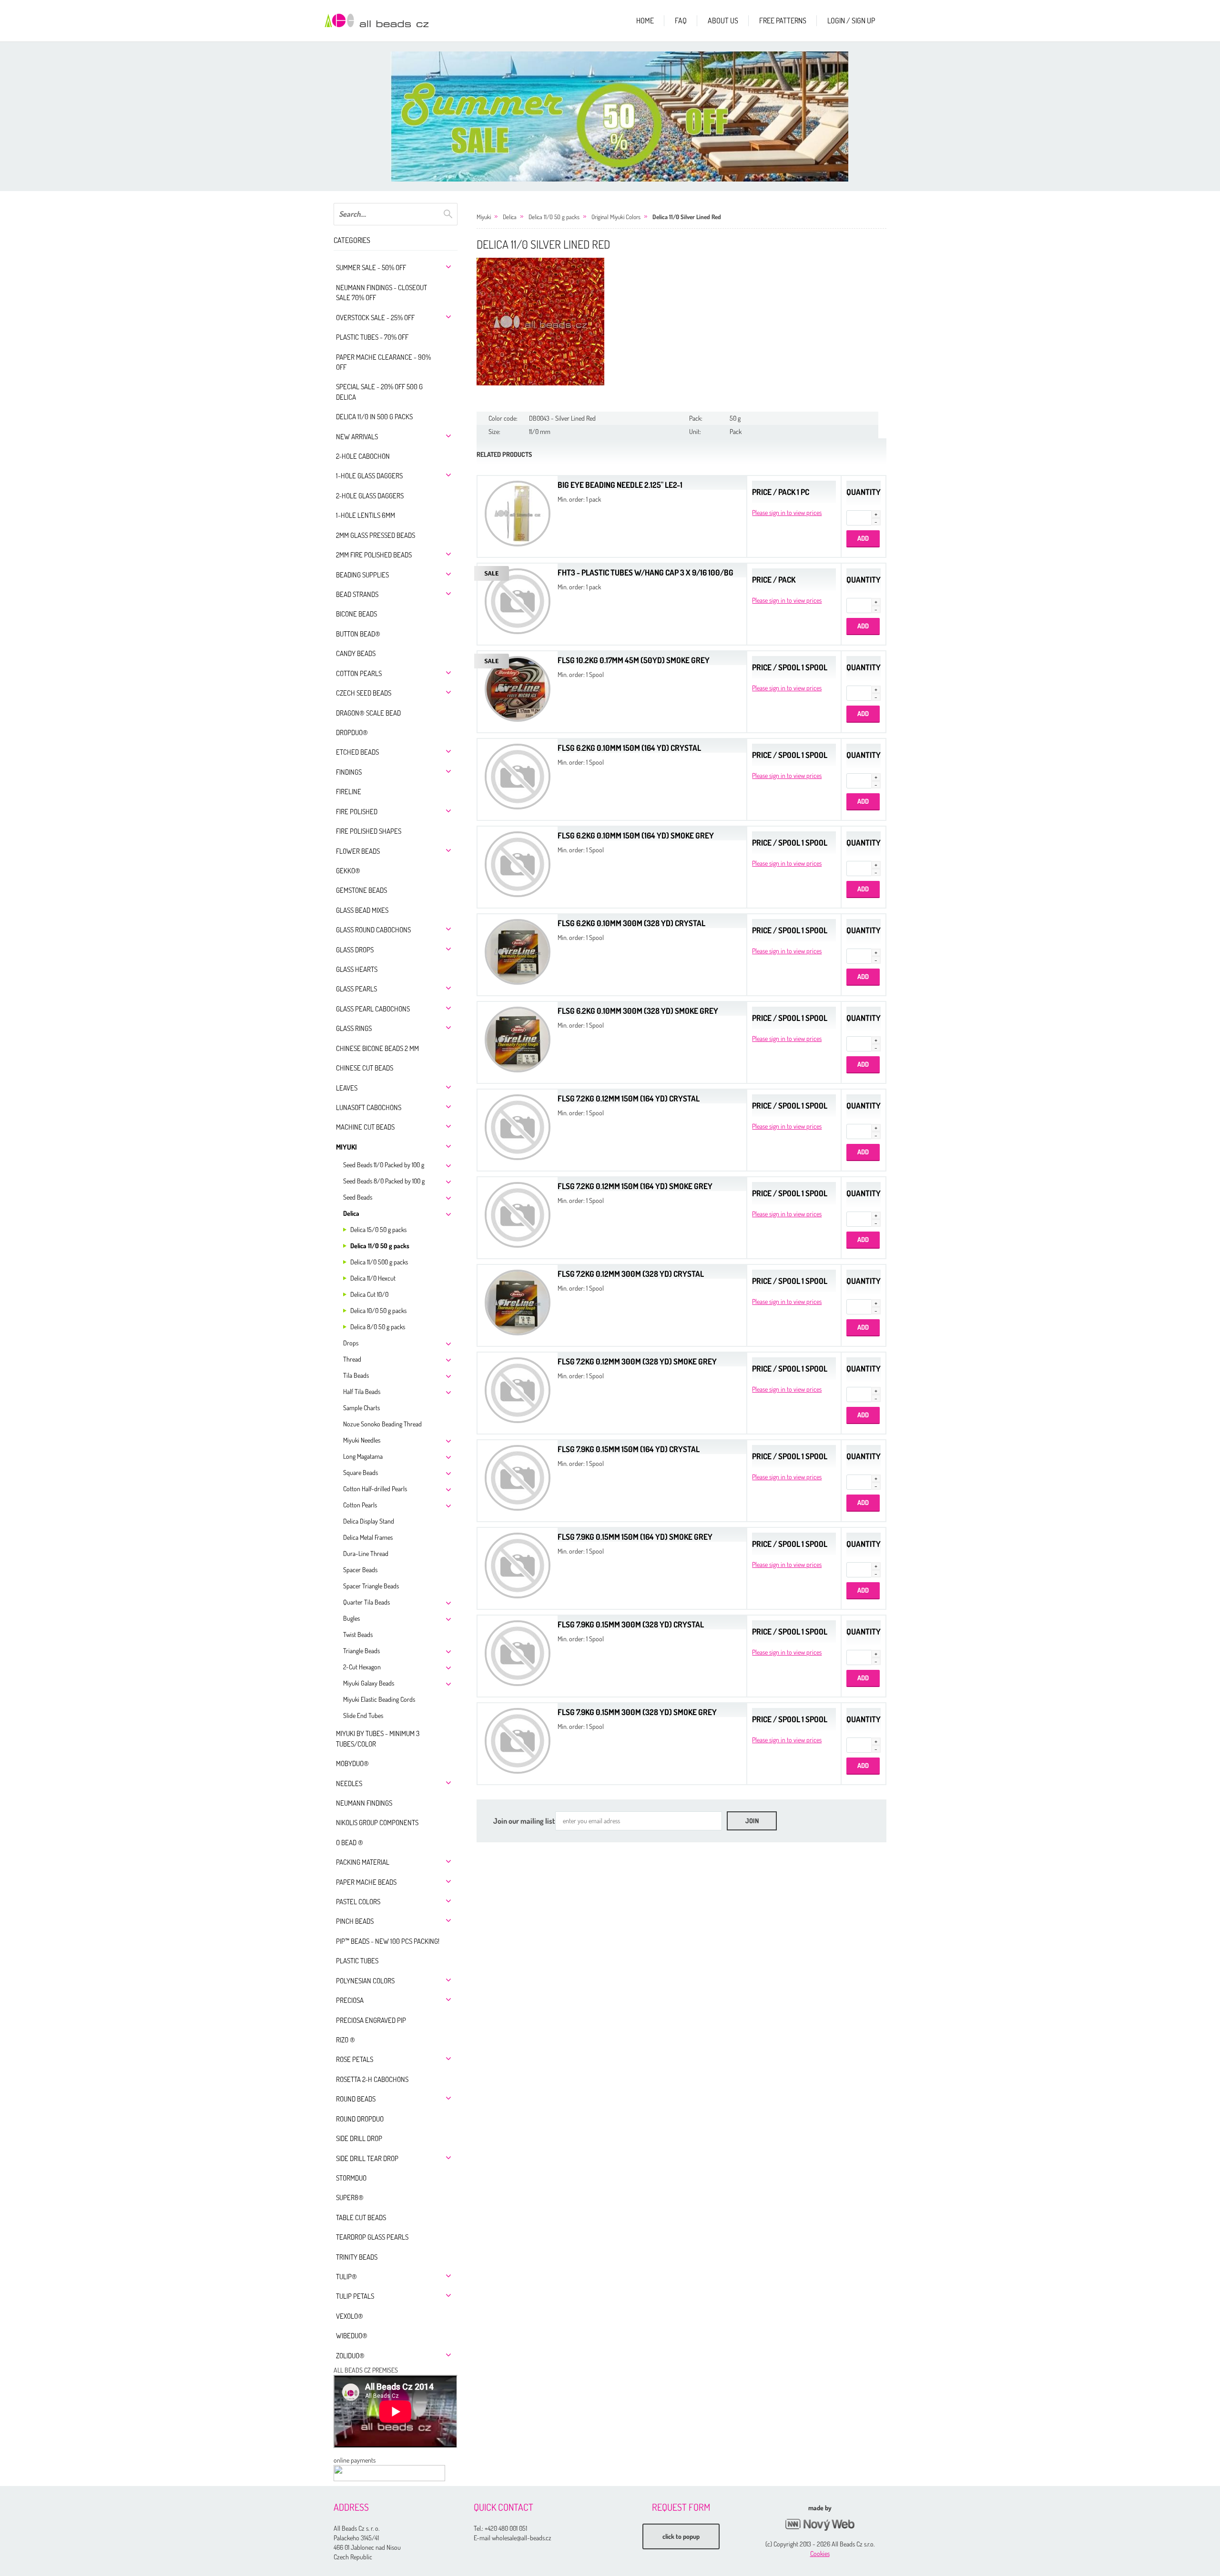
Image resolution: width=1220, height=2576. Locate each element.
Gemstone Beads (361, 890)
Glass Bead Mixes (362, 910)
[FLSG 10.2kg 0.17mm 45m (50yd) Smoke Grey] (518, 688)
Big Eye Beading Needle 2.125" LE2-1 (620, 485)
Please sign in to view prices (787, 512)
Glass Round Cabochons (373, 930)
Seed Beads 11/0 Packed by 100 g (384, 1165)
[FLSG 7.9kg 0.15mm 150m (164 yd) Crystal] (518, 1477)
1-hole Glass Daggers (369, 476)
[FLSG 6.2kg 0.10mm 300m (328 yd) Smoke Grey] (518, 1038)
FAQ (681, 20)
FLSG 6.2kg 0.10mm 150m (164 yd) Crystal (629, 748)
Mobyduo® (352, 1763)
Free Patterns (783, 20)
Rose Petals (355, 2059)
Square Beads (361, 1472)
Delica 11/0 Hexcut (373, 1278)
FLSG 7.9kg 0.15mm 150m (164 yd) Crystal (629, 1449)
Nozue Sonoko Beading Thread (382, 1424)
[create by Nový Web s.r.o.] (820, 2525)
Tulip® (346, 2277)
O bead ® (350, 1843)
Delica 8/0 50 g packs (378, 1327)
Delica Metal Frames (368, 1537)
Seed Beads (358, 1197)
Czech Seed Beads (364, 693)
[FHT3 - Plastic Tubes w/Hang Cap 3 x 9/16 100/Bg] (518, 600)
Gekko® (348, 871)
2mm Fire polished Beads (374, 555)
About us (723, 20)
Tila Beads (356, 1375)
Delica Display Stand (369, 1521)
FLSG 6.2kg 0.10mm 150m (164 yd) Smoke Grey (636, 835)
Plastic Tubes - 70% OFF (372, 337)
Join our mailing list (524, 1821)
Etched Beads (357, 752)
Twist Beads (358, 1634)
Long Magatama (363, 1456)
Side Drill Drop (359, 2138)
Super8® (350, 2197)
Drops (351, 1343)
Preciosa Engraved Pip (371, 2020)
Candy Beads (356, 653)
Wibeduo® (352, 2336)
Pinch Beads (355, 1921)
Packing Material (363, 1862)
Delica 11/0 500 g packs (379, 1262)
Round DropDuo (360, 2119)
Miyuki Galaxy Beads (369, 1683)
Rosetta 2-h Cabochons (372, 2079)
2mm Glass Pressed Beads (376, 535)
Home (645, 20)
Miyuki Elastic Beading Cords (379, 1699)
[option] (620, 116)
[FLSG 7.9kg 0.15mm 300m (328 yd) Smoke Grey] (518, 1740)
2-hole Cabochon (363, 456)
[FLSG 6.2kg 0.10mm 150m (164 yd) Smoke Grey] (518, 863)
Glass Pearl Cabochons (373, 1009)
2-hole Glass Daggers (370, 496)
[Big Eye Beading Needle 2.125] (518, 512)
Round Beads (356, 2099)
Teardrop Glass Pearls (372, 2237)
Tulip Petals (355, 2296)
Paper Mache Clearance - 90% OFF (383, 362)
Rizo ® (346, 2040)
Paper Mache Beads (366, 1882)
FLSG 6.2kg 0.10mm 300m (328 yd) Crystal (631, 923)
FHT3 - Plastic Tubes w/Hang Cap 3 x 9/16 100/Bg (646, 572)
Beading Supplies (362, 575)
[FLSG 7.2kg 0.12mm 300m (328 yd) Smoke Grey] (518, 1389)
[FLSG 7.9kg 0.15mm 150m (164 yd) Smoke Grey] (518, 1564)
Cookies (820, 2553)
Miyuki (346, 1147)
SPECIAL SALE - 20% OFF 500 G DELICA (379, 392)
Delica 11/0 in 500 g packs (374, 417)
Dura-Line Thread (366, 1553)
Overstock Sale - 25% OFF (375, 318)
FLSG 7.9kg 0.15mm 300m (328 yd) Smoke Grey (637, 1712)
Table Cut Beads (361, 2217)
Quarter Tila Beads (366, 1602)
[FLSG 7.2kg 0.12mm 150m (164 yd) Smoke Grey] (518, 1214)
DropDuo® (352, 732)
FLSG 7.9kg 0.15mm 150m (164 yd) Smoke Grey (635, 1537)
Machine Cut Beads (365, 1127)
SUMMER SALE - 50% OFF (371, 268)
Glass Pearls (356, 989)
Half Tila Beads (362, 1391)
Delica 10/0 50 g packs (378, 1310)
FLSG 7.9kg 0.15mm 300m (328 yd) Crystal (631, 1624)
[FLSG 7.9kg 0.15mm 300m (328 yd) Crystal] (518, 1652)
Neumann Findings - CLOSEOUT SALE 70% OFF (381, 293)
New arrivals (357, 437)
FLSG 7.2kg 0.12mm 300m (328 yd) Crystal (631, 1274)
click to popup (681, 2536)
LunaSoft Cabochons (369, 1107)
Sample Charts (361, 1408)
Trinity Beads (357, 2257)
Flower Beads (358, 851)
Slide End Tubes (363, 1715)
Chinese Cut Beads (365, 1068)
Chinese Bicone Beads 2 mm (377, 1048)
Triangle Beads (361, 1651)
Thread (352, 1359)
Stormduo (351, 2178)
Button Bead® (358, 634)
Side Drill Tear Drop (367, 2158)
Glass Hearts (357, 969)
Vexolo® (350, 2316)
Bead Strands (357, 594)
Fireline (349, 792)
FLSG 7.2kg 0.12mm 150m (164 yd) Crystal (629, 1098)
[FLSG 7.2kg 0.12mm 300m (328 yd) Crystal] (518, 1301)
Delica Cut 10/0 (369, 1294)
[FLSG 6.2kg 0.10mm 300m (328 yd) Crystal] (518, 951)
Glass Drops (355, 950)
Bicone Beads (356, 614)
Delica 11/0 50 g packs (380, 1246)
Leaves (347, 1088)
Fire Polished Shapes (369, 831)
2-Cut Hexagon (362, 1667)
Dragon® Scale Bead (368, 713)
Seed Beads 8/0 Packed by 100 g (384, 1181)
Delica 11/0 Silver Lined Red (687, 217)
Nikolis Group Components (377, 1823)
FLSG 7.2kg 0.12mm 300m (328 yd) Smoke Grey (637, 1361)
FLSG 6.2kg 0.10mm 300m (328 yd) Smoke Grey (638, 1011)
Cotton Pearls (359, 673)
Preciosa (350, 2000)
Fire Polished (357, 812)
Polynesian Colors (365, 1981)
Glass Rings (354, 1028)
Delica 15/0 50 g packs (378, 1229)
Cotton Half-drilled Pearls (375, 1489)
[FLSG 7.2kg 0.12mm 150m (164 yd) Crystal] (518, 1126)
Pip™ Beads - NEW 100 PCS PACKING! (388, 1941)
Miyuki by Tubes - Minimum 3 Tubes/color (378, 1738)
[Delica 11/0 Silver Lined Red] (540, 322)
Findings (349, 772)
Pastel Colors (358, 1902)
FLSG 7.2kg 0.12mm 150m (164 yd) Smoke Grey (635, 1186)
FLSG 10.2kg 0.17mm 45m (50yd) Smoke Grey (634, 660)
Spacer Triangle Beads (371, 1586)
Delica (351, 1213)
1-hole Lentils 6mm (366, 515)
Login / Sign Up (851, 20)
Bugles (351, 1618)
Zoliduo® (350, 2356)
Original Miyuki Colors (616, 217)
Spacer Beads (360, 1570)
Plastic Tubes (357, 1961)
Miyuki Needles (362, 1440)
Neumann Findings (364, 1803)
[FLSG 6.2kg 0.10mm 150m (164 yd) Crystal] (518, 775)
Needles (349, 1783)
